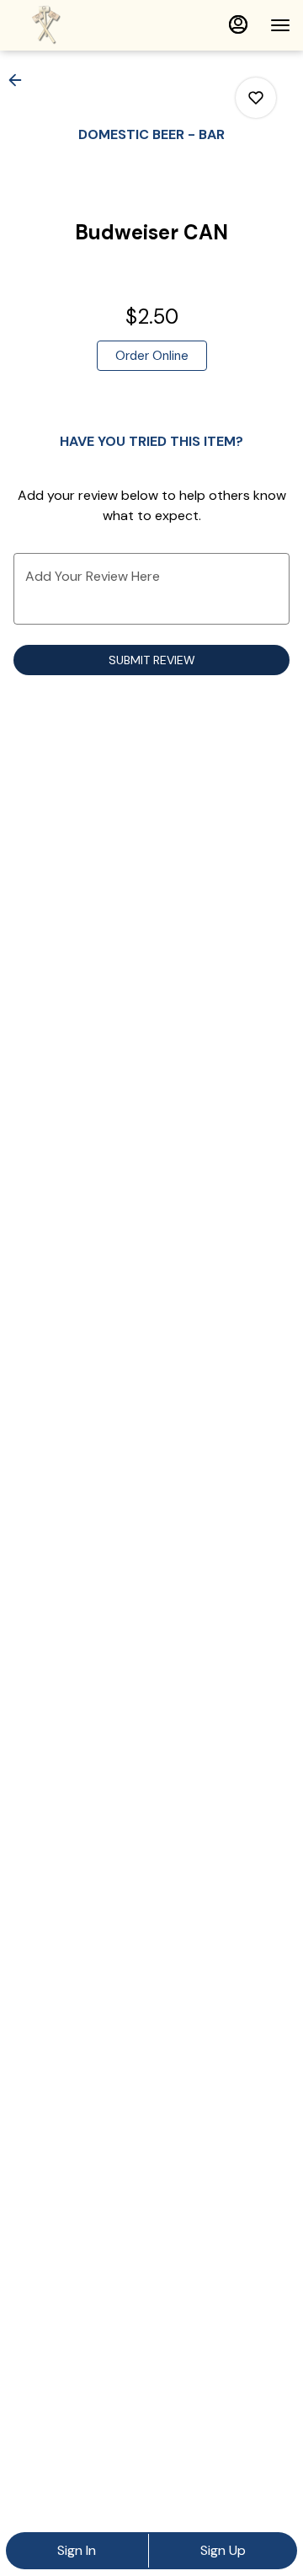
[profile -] (238, 24)
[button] (20, 80)
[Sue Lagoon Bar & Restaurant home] (88, 25)
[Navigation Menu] (280, 25)
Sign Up (223, 2550)
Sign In (77, 2550)
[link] (152, 356)
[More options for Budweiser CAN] (256, 98)
